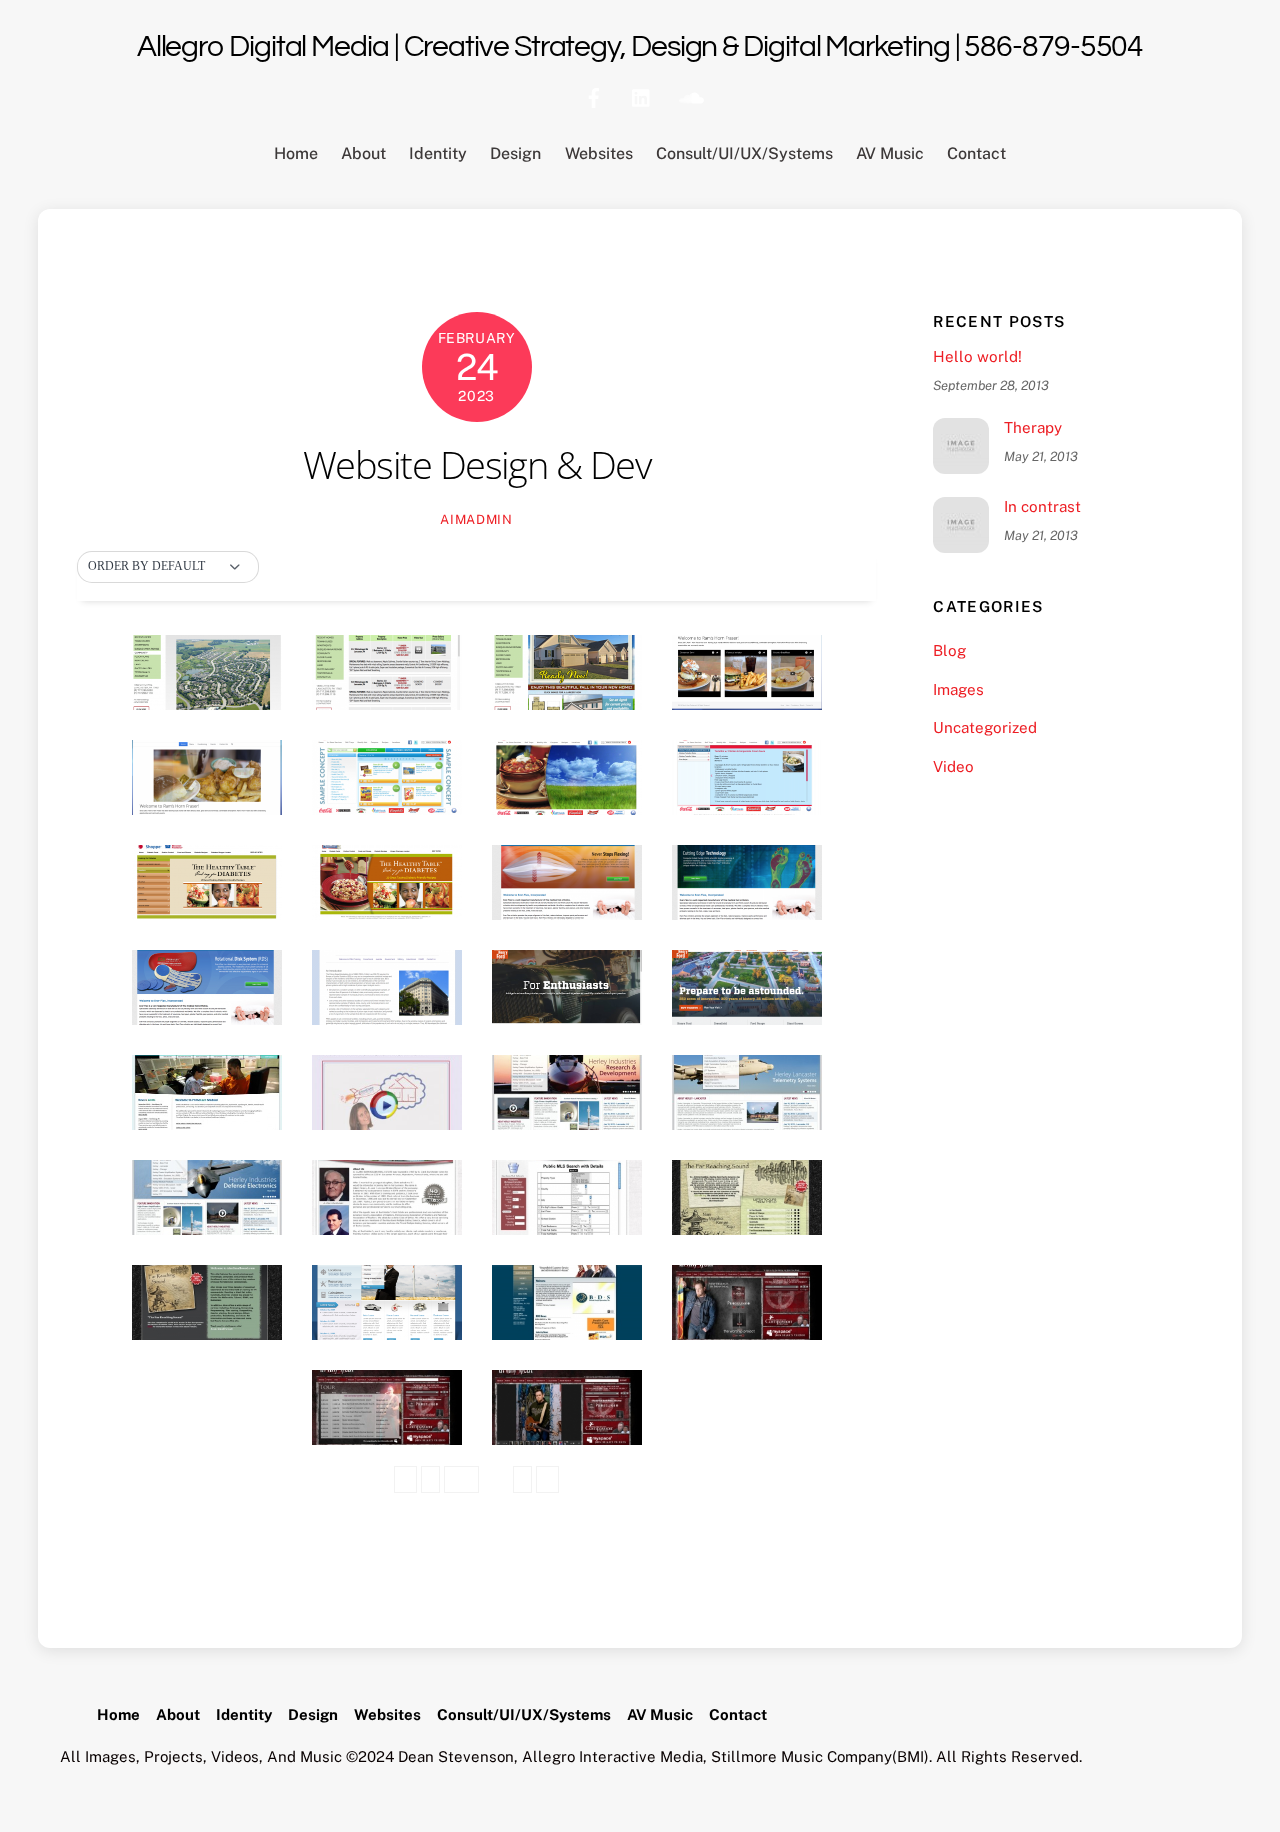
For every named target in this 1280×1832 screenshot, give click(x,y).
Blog (949, 650)
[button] (168, 567)
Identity (438, 153)
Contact (976, 153)
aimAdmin (476, 519)
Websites (599, 153)
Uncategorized (985, 727)
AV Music (890, 153)
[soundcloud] (690, 95)
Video (953, 766)
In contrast (1042, 506)
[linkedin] (642, 95)
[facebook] (594, 95)
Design (515, 153)
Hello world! (977, 356)
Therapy (1033, 427)
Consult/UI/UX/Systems (744, 153)
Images (958, 689)
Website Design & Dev (476, 464)
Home (296, 153)
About (363, 153)
